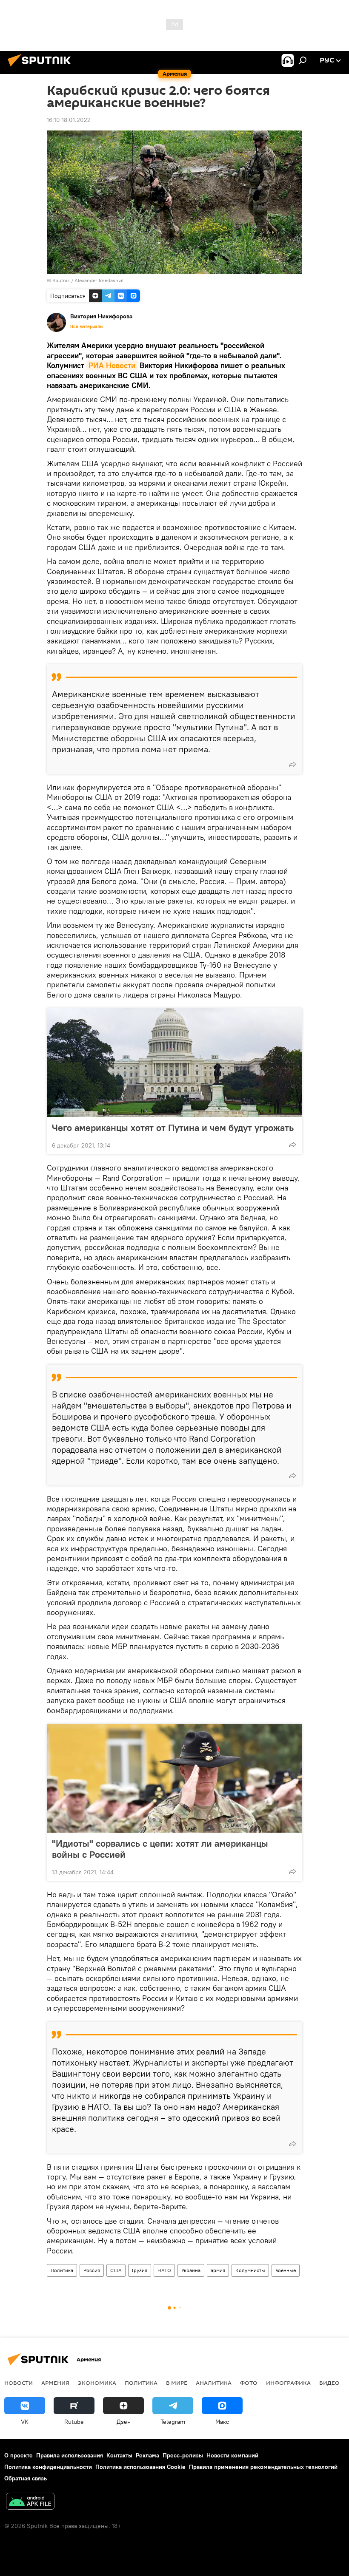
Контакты (119, 2455)
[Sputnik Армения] (42, 68)
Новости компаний (232, 2455)
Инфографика (288, 2383)
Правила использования (70, 2455)
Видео (329, 2383)
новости (19, 2383)
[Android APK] (30, 2502)
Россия (92, 2270)
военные (286, 2270)
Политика (62, 2270)
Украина (191, 2270)
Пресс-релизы (183, 2455)
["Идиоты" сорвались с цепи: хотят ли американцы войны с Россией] (174, 1778)
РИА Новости (112, 365)
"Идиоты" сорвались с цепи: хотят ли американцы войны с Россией (160, 1849)
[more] (292, 764)
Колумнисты (250, 2270)
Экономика (97, 2383)
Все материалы (87, 326)
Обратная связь (26, 2478)
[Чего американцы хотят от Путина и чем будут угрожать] (174, 1063)
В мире (177, 2383)
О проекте (19, 2455)
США (116, 2270)
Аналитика (214, 2383)
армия (218, 2270)
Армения (55, 2383)
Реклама (147, 2455)
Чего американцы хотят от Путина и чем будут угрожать (173, 1128)
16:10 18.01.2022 (69, 120)
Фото (249, 2383)
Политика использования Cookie (140, 2467)
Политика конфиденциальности (48, 2467)
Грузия (140, 2270)
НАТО (164, 2270)
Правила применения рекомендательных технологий (263, 2467)
